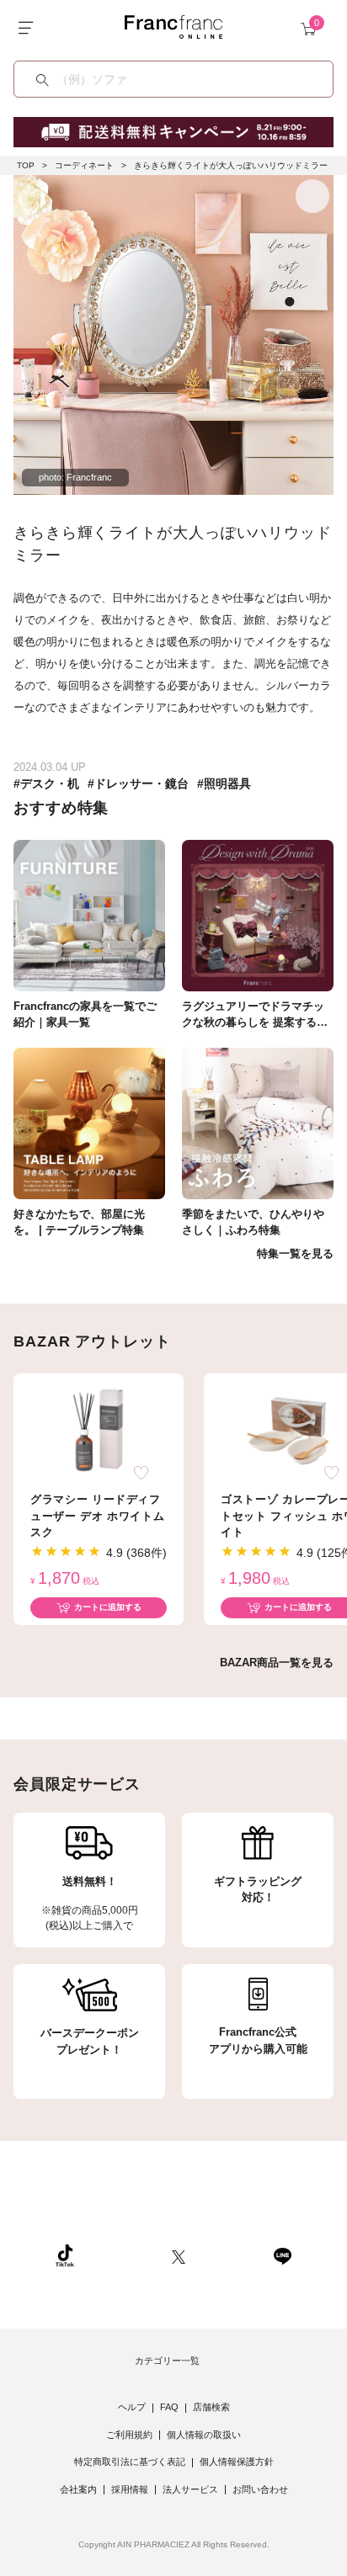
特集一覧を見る (295, 1253)
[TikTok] (65, 2255)
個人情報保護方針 (237, 2462)
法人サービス (190, 2489)
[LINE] (282, 2255)
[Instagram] (123, 2255)
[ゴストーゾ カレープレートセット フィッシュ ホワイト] (289, 1430)
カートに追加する (108, 1607)
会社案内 (78, 2489)
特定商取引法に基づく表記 (130, 2462)
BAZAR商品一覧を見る (277, 1662)
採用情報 (130, 2489)
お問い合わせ (260, 2489)
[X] (179, 2255)
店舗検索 (211, 2407)
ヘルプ (132, 2407)
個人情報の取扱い (204, 2435)
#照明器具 (224, 783)
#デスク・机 (46, 783)
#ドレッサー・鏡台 (138, 783)
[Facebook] (229, 2255)
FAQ (169, 2407)
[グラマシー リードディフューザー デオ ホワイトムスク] (99, 1430)
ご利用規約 (129, 2435)
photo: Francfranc (75, 477)
